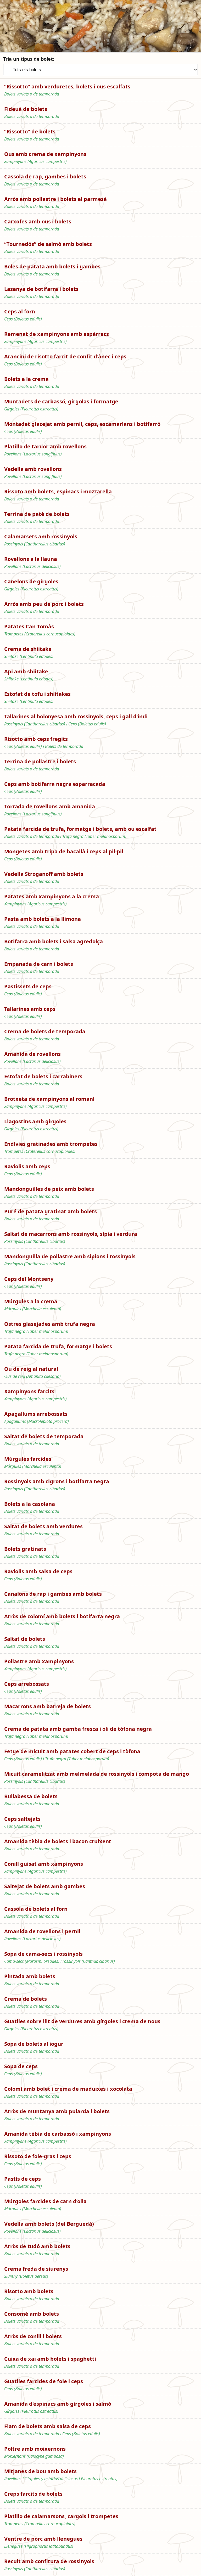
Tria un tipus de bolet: (29, 59)
